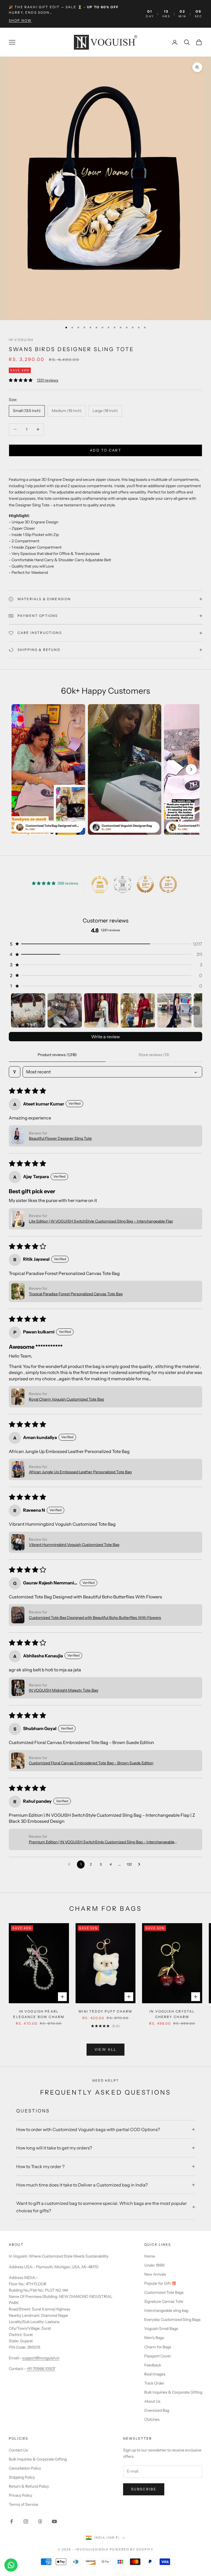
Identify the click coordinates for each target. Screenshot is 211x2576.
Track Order (154, 2383)
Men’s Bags (154, 2338)
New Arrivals (155, 2274)
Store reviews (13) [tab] (154, 1055)
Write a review (105, 1037)
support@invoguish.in (41, 2358)
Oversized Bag (157, 2410)
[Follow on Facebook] (12, 2521)
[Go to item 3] (101, 1010)
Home (150, 2256)
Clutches (152, 2419)
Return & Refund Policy (29, 2486)
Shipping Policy (22, 2477)
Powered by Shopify (131, 2549)
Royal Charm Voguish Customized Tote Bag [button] (66, 1399)
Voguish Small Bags (161, 2329)
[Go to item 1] (28, 1010)
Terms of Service (23, 2504)
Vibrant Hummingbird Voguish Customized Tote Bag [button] (74, 1545)
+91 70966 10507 (41, 2369)
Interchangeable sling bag (166, 2310)
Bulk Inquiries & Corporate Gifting (173, 2392)
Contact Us (18, 2450)
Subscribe (144, 2489)
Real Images (155, 2374)
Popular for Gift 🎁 (160, 2283)
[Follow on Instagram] (26, 2521)
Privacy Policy (20, 2495)
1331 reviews (48, 380)
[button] (191, 769)
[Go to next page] (141, 1864)
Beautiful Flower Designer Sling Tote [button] (60, 1138)
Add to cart (105, 450)
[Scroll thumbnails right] (196, 1011)
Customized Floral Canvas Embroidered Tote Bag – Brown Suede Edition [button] (91, 1763)
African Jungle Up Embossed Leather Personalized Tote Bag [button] (80, 1472)
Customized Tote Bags (164, 2292)
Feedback (153, 2365)
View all (106, 2049)
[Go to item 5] (174, 1010)
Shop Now (20, 20)
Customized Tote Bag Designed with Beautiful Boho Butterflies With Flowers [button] (95, 1618)
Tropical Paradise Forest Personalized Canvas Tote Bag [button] (76, 1294)
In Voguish (21, 340)
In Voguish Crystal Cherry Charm (172, 2014)
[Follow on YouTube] (54, 2521)
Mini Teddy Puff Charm (105, 2011)
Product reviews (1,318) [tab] (57, 1055)
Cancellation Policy (25, 2468)
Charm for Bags (158, 2347)
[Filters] (15, 1072)
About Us (152, 2401)
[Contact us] (11, 2565)
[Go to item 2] (65, 1010)
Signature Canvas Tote (164, 2301)
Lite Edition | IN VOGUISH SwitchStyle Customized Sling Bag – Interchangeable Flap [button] (101, 1221)
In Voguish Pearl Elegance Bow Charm (39, 2014)
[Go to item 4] (138, 1010)
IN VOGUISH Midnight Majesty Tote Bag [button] (63, 1690)
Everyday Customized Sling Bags (172, 2320)
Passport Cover (158, 2356)
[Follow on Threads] (40, 2521)
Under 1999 (154, 2265)
